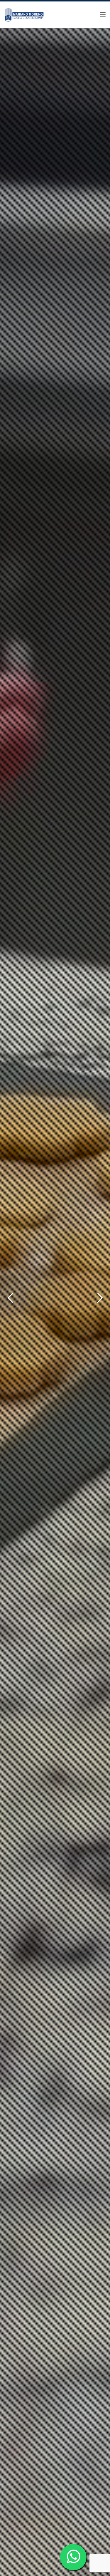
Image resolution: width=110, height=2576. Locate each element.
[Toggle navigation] (103, 15)
